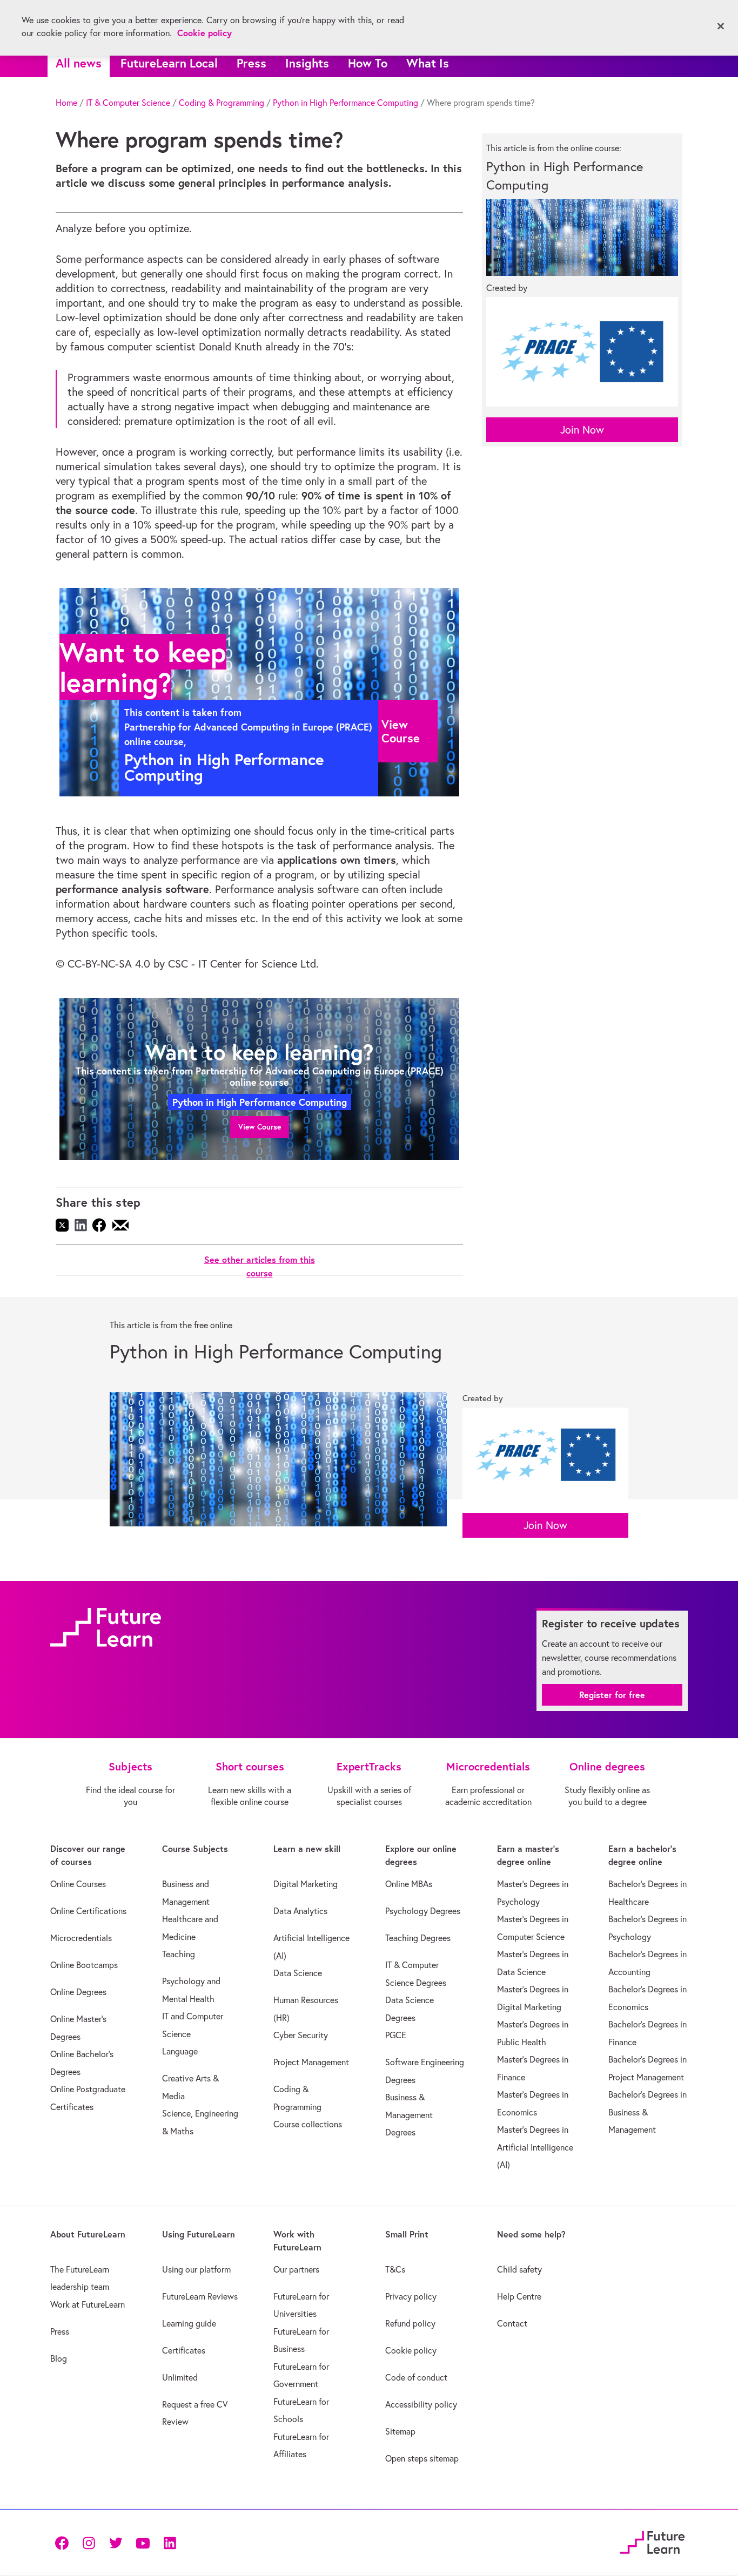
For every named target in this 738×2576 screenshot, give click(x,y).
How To (368, 63)
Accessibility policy (421, 2404)
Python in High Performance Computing (345, 103)
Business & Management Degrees (409, 2115)
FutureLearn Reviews (200, 2296)
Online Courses (78, 1884)
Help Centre (519, 2296)
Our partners (296, 2269)
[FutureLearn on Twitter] (116, 2542)
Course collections (308, 2124)
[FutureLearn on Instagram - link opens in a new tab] (89, 2542)
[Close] (721, 26)
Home (66, 103)
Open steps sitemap (422, 2458)
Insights (307, 63)
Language (180, 2051)
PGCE (396, 2035)
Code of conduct (416, 2377)
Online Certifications (88, 1911)
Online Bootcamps (84, 1965)
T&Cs (395, 2269)
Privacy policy (411, 2296)
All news (79, 63)
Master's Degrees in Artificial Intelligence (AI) (535, 2147)
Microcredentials (81, 1938)
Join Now (582, 430)
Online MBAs (409, 1884)
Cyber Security (301, 2035)
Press (251, 63)
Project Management (311, 2062)
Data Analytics (300, 1911)
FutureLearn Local (169, 63)
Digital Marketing (306, 1884)
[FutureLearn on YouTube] (143, 2542)
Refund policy (410, 2323)
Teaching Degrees (418, 1938)
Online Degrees (78, 1992)
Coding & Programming (222, 103)
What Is (428, 63)
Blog (59, 2358)
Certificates (184, 2350)
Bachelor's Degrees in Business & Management (648, 2112)
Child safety (519, 2269)
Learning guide (189, 2323)
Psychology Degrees (423, 1911)
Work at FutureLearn (88, 2304)
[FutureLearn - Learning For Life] (652, 2541)
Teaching (179, 1954)
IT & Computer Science (128, 103)
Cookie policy (411, 2350)
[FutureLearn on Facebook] (64, 2542)
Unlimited (180, 2377)
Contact (512, 2323)
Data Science (298, 1973)
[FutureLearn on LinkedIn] (170, 2542)
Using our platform (196, 2269)
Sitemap (400, 2431)
